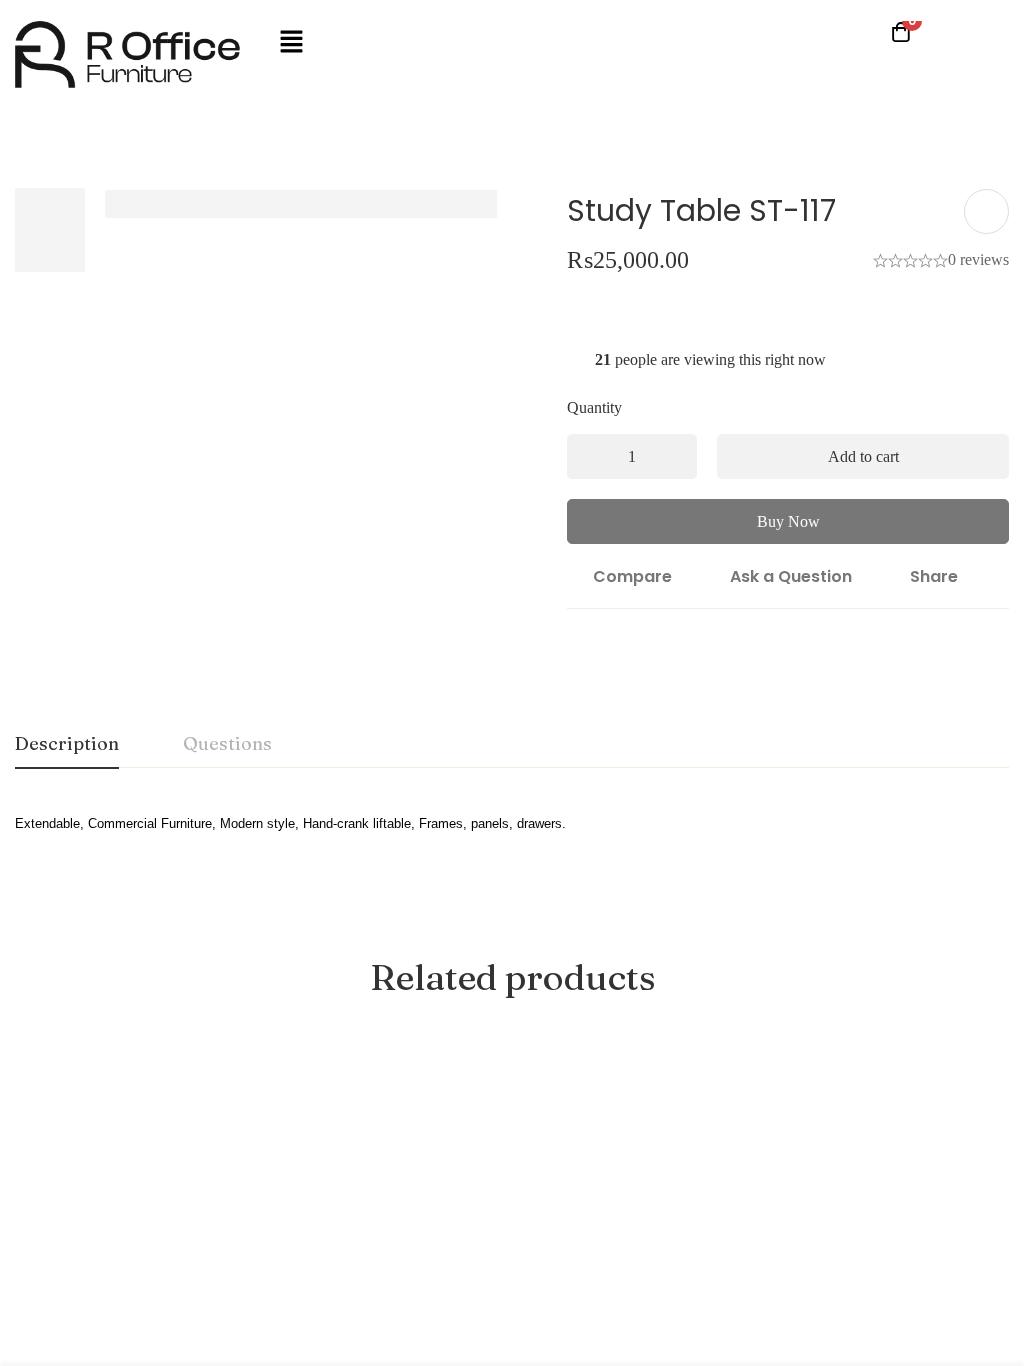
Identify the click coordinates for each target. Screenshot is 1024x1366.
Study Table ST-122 (503, 1280)
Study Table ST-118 (91, 1280)
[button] (291, 43)
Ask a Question (791, 576)
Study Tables (57, 1252)
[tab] (67, 745)
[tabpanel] (512, 835)
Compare (632, 576)
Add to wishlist (986, 211)
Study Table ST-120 (913, 1280)
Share (934, 576)
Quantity (599, 407)
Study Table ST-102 (299, 1280)
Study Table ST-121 (705, 1280)
